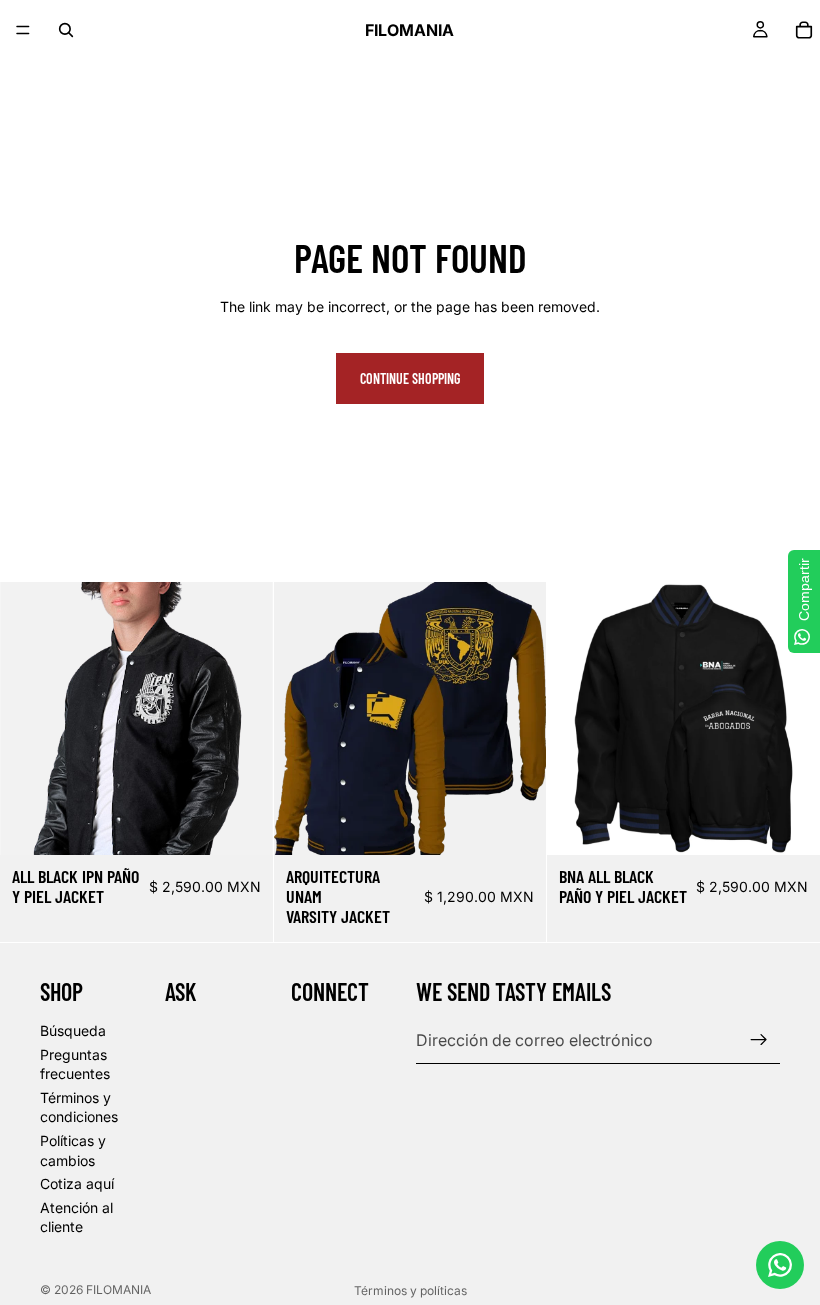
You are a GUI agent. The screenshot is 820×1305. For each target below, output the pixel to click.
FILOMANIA (118, 1289)
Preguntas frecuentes (75, 1064)
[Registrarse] (759, 1041)
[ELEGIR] (242, 824)
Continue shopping (410, 378)
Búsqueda (73, 1030)
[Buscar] (66, 30)
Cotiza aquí (77, 1184)
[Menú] (23, 30)
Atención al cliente (76, 1217)
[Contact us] (780, 1265)
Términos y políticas (410, 1290)
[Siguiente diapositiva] (243, 719)
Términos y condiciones (79, 1107)
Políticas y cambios (73, 1150)
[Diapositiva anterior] (30, 719)
